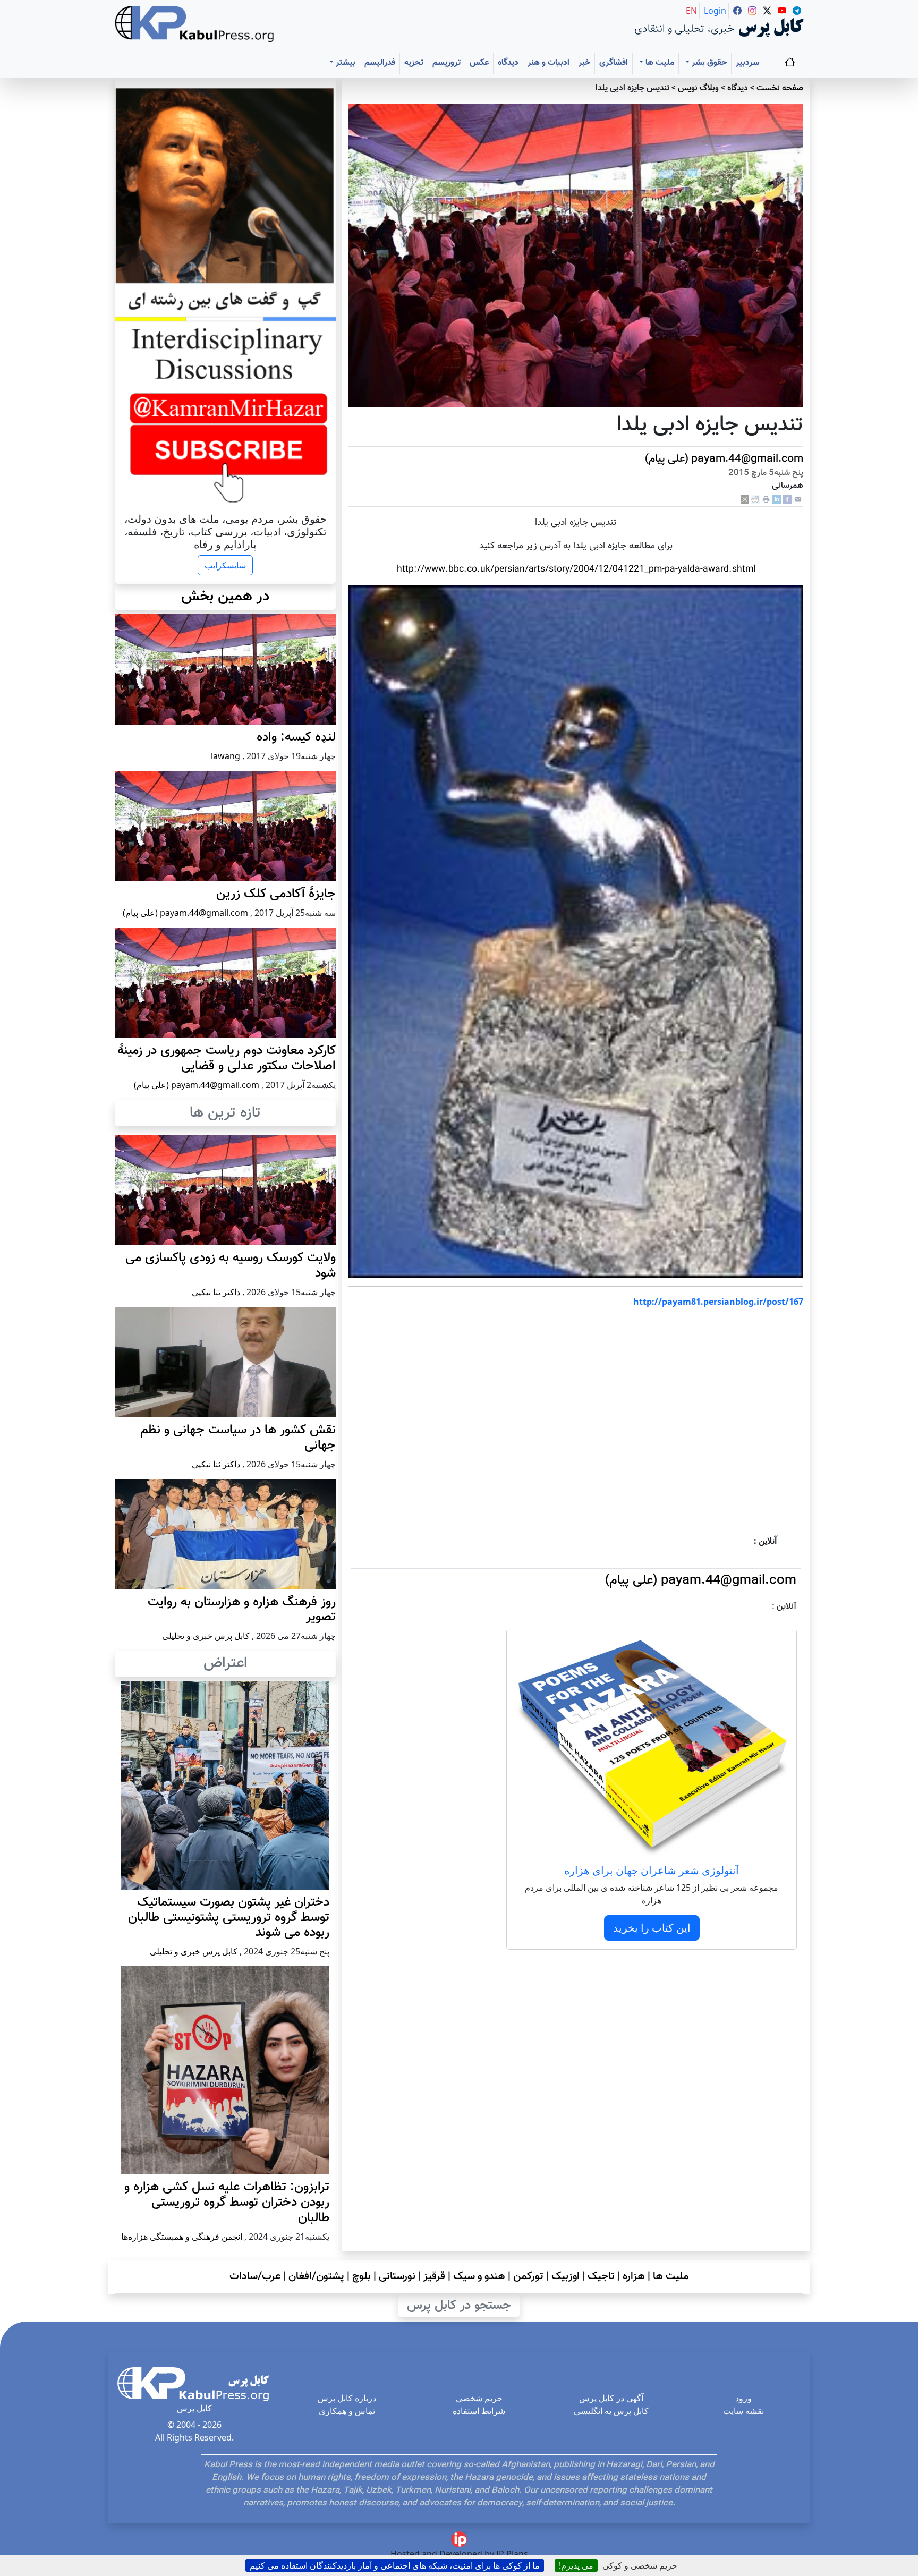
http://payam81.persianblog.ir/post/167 (718, 1302)
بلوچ (362, 2276)
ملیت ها (671, 2276)
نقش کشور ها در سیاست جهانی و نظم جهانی (238, 1438)
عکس (479, 63)
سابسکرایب (225, 565)
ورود (743, 2398)
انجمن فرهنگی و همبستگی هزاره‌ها (182, 2237)
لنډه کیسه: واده (296, 737)
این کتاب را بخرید (652, 1928)
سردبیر (747, 63)
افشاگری (614, 63)
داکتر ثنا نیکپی (216, 1292)
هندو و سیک (479, 2276)
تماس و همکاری (347, 2411)
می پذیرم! (576, 2565)
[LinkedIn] (777, 500)
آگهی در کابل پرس (611, 2398)
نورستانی (397, 2276)
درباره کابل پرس (347, 2398)
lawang (226, 756)
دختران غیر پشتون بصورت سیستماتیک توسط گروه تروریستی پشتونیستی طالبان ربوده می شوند (229, 1918)
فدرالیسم (380, 63)
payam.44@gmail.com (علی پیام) (724, 459)
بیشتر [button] (345, 63)
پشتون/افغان (316, 2276)
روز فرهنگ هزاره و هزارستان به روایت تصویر (242, 1610)
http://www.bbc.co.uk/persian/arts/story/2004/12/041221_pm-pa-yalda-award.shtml (576, 569)
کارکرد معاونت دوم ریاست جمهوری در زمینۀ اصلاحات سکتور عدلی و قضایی (227, 1059)
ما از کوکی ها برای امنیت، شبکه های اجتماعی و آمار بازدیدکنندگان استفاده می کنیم (395, 2565)
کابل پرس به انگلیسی (611, 2411)
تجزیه (414, 63)
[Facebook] (787, 500)
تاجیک (601, 2276)
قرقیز (434, 2276)
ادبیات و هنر (549, 63)
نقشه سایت (743, 2411)
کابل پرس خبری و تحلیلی (206, 1636)
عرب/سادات (255, 2276)
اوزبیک (566, 2276)
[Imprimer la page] (766, 500)
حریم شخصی (479, 2398)
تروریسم (447, 63)
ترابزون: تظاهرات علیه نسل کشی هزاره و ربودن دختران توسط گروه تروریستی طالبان (227, 2203)
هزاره (634, 2276)
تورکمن (528, 2276)
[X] (745, 500)
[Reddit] (755, 500)
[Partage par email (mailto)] (798, 500)
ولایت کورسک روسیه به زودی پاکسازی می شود (231, 1266)
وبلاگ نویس (698, 88)
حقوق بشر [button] (708, 63)
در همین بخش (225, 597)
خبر (584, 63)
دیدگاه (508, 63)
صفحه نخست (780, 88)
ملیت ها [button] (659, 63)
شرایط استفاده (479, 2411)
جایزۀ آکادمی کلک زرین (276, 894)
